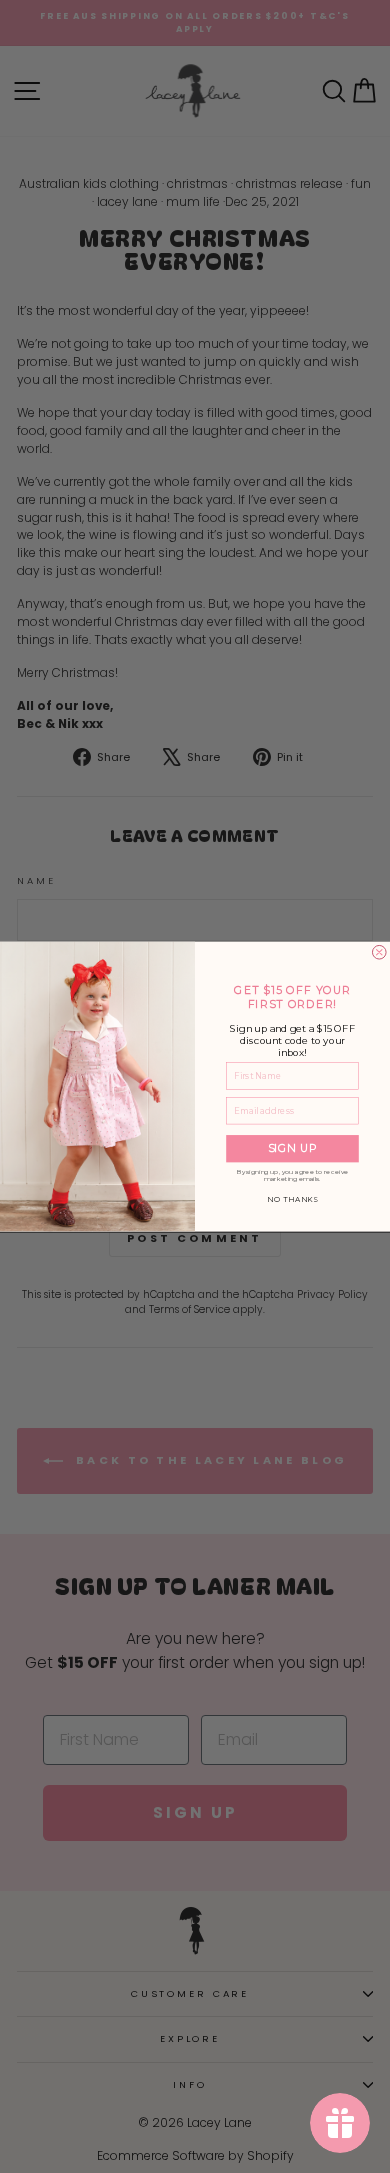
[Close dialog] (379, 952)
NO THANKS (292, 1200)
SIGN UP (293, 1148)
